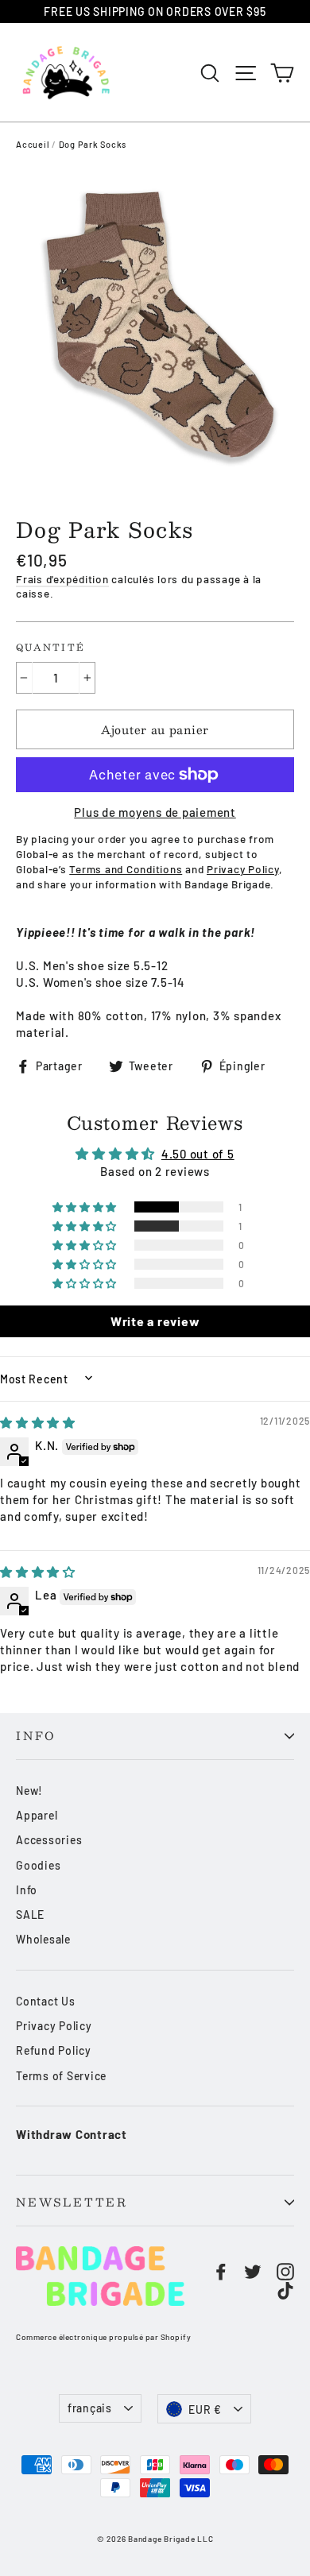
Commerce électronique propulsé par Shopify (103, 2337)
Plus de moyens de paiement (155, 812)
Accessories (49, 1840)
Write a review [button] (155, 1321)
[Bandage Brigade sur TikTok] (285, 2290)
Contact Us (46, 2001)
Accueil (33, 144)
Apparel (37, 1815)
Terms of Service (61, 2076)
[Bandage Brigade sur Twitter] (253, 2271)
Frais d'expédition (62, 579)
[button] (86, 1207)
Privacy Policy (54, 2026)
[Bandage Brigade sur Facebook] (221, 2271)
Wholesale (43, 1939)
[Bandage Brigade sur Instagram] (285, 2271)
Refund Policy (54, 2050)
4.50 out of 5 (198, 1154)
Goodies (38, 1865)
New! (29, 1791)
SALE (30, 1915)
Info (36, 1736)
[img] (38, 1422)
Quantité (50, 648)
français (90, 2408)
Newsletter (72, 2202)
